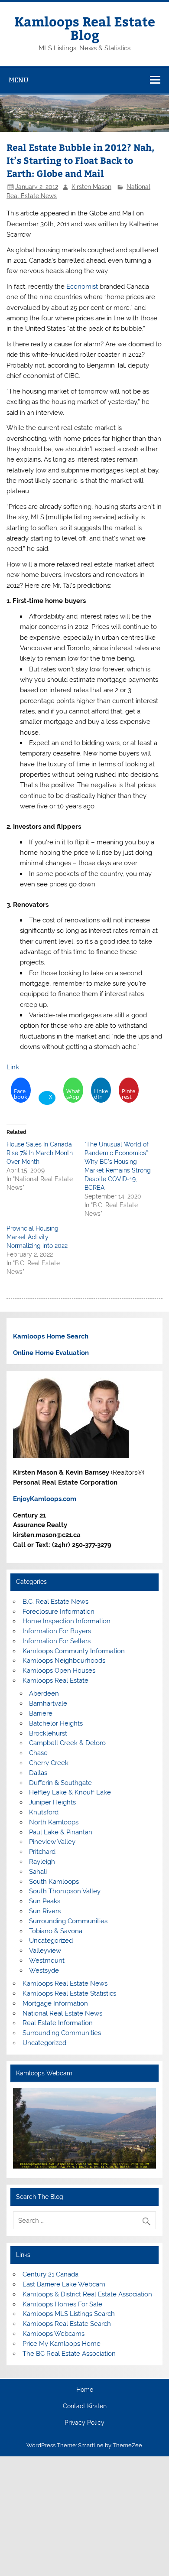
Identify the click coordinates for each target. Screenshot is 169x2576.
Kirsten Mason (91, 187)
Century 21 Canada (50, 2274)
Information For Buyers (57, 1631)
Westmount (47, 1960)
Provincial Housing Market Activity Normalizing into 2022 (37, 1237)
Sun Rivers (45, 1911)
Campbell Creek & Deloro (67, 1743)
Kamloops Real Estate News (65, 1983)
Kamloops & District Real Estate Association (87, 2294)
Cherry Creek (49, 1763)
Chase (38, 1753)
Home (85, 2390)
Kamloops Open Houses (59, 1671)
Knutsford (44, 1812)
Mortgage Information (55, 2003)
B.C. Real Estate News (55, 1602)
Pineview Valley (52, 1842)
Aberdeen (44, 1693)
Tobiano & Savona (56, 1931)
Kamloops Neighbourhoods (64, 1661)
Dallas (38, 1773)
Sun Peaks (45, 1901)
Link (13, 1067)
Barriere (41, 1713)
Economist (82, 287)
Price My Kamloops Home (62, 2344)
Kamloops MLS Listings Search (69, 2314)
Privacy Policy (84, 2423)
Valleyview (45, 1951)
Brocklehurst (48, 1733)
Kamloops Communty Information (74, 1651)
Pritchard (42, 1852)
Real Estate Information (58, 2023)
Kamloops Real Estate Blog (85, 28)
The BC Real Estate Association (69, 2354)
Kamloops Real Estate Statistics (69, 1993)
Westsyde (44, 1970)
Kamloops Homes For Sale (62, 2304)
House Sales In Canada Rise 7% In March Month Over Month (40, 1153)
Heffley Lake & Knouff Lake (70, 1792)
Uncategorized (51, 1941)
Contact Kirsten (85, 2407)
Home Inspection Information (67, 1621)
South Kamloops (54, 1882)
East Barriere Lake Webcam (64, 2284)
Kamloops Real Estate (55, 1680)
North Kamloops (54, 1822)
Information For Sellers (57, 1641)
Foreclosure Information (58, 1612)
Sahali (38, 1872)
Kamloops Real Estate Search (67, 2324)
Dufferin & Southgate (60, 1783)
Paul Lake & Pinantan (61, 1832)
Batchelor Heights (56, 1723)
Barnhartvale (48, 1703)
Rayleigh (42, 1862)
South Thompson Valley (65, 1891)
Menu (19, 80)
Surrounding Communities (68, 1921)
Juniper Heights (52, 1802)
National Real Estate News (62, 2013)
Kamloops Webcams (54, 2334)
